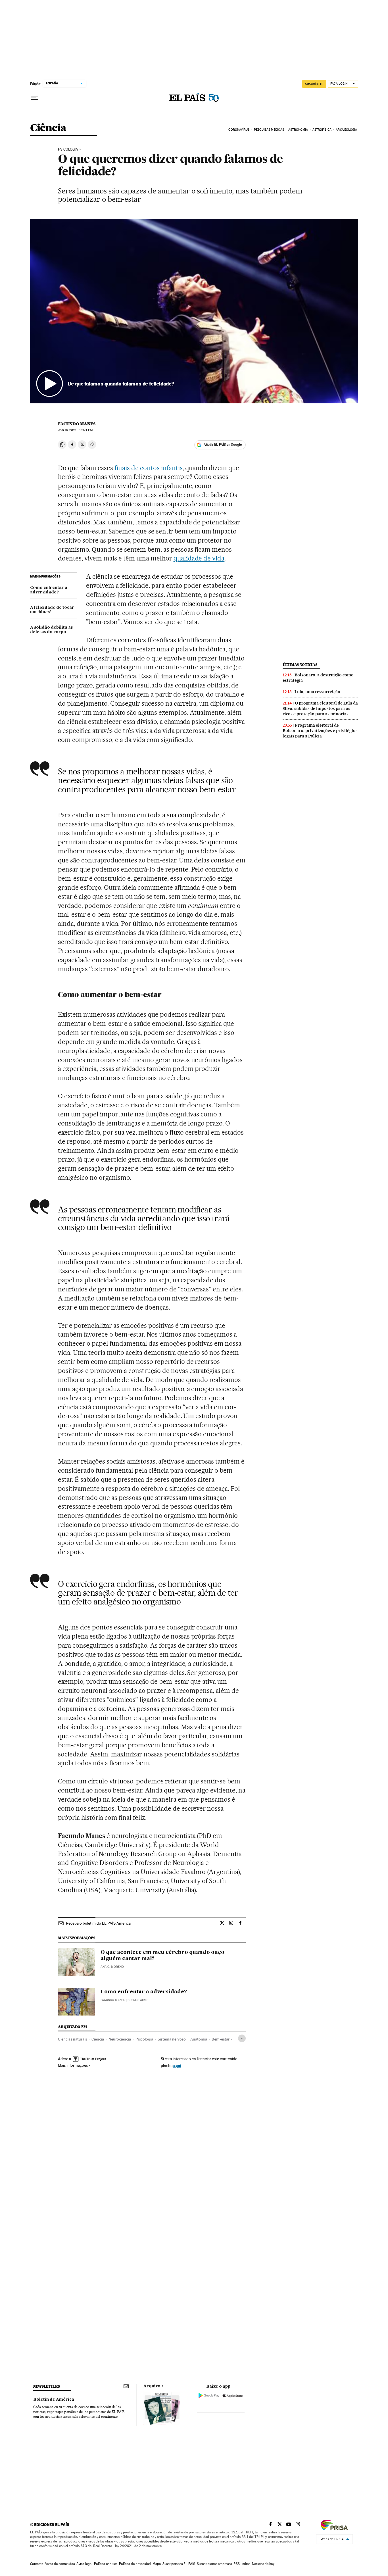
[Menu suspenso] (35, 98)
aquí (177, 2065)
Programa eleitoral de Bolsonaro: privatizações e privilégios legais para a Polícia (320, 731)
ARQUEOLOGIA (346, 130)
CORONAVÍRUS (239, 130)
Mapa (157, 2564)
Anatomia (199, 2039)
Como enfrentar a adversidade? (49, 590)
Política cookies (106, 2564)
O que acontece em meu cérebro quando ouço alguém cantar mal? (162, 1956)
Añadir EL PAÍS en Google (223, 445)
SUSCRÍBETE (314, 84)
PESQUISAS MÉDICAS (269, 130)
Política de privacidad (135, 2564)
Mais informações (73, 2065)
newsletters (47, 2386)
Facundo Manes (77, 424)
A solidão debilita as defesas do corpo (51, 630)
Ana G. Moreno (112, 1967)
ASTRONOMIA (298, 130)
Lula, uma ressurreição (317, 692)
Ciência (48, 128)
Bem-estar (221, 2039)
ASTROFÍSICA (322, 130)
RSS (237, 2564)
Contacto (37, 2564)
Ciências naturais (72, 2039)
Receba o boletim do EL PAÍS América (98, 1923)
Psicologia (68, 149)
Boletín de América (54, 2400)
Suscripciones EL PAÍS (179, 2564)
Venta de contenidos (60, 2564)
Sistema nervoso (172, 2039)
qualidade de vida (199, 558)
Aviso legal (84, 2564)
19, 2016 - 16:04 (76, 430)
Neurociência (120, 2039)
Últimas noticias (300, 665)
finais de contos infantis (149, 468)
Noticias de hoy (263, 2564)
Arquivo (152, 2386)
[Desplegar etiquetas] (242, 2038)
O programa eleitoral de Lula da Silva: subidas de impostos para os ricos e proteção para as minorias (320, 708)
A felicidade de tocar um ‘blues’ (52, 610)
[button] (194, 311)
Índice (246, 2564)
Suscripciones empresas (214, 2564)
